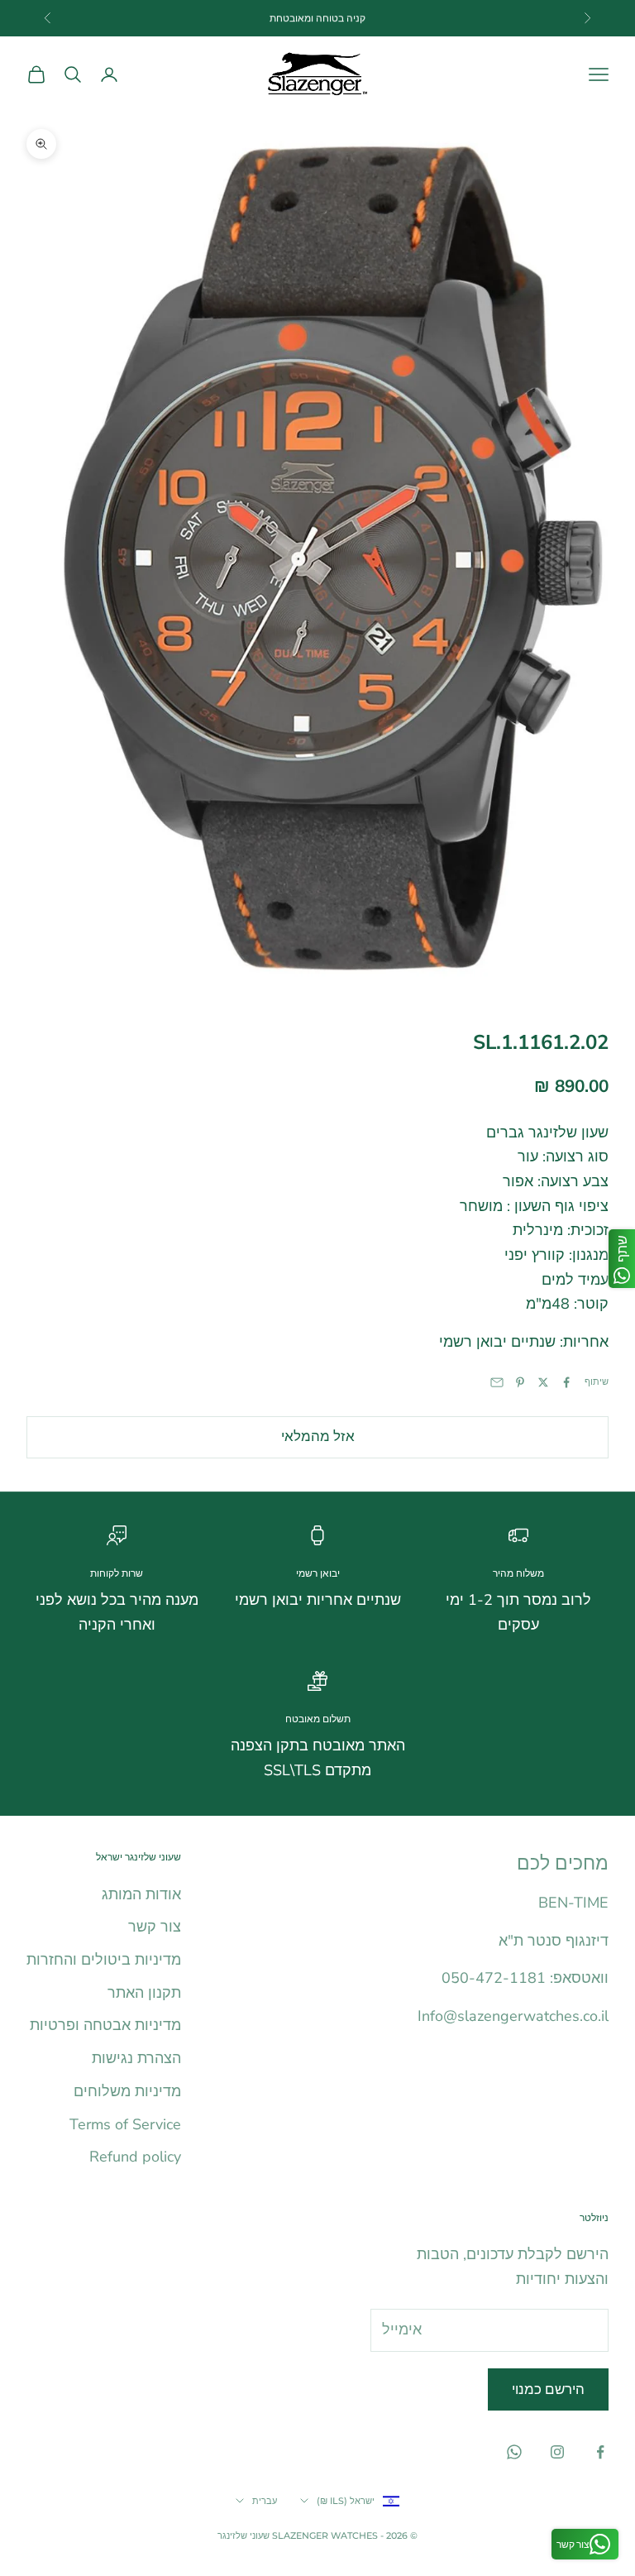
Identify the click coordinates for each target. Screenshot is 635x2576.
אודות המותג (141, 1894)
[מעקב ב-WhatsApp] (514, 2452)
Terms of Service (125, 2124)
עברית (265, 2501)
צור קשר (155, 1927)
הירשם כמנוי (548, 2389)
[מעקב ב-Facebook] (600, 2452)
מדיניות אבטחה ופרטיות (105, 2025)
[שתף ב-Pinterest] (520, 1382)
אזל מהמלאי (318, 1436)
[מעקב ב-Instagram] (557, 2452)
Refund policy (135, 2157)
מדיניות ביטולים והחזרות (104, 1960)
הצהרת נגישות (136, 2058)
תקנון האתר (144, 1993)
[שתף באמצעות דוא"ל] (497, 1382)
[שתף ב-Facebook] (566, 1382)
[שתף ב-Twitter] (543, 1382)
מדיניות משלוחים (127, 2091)
